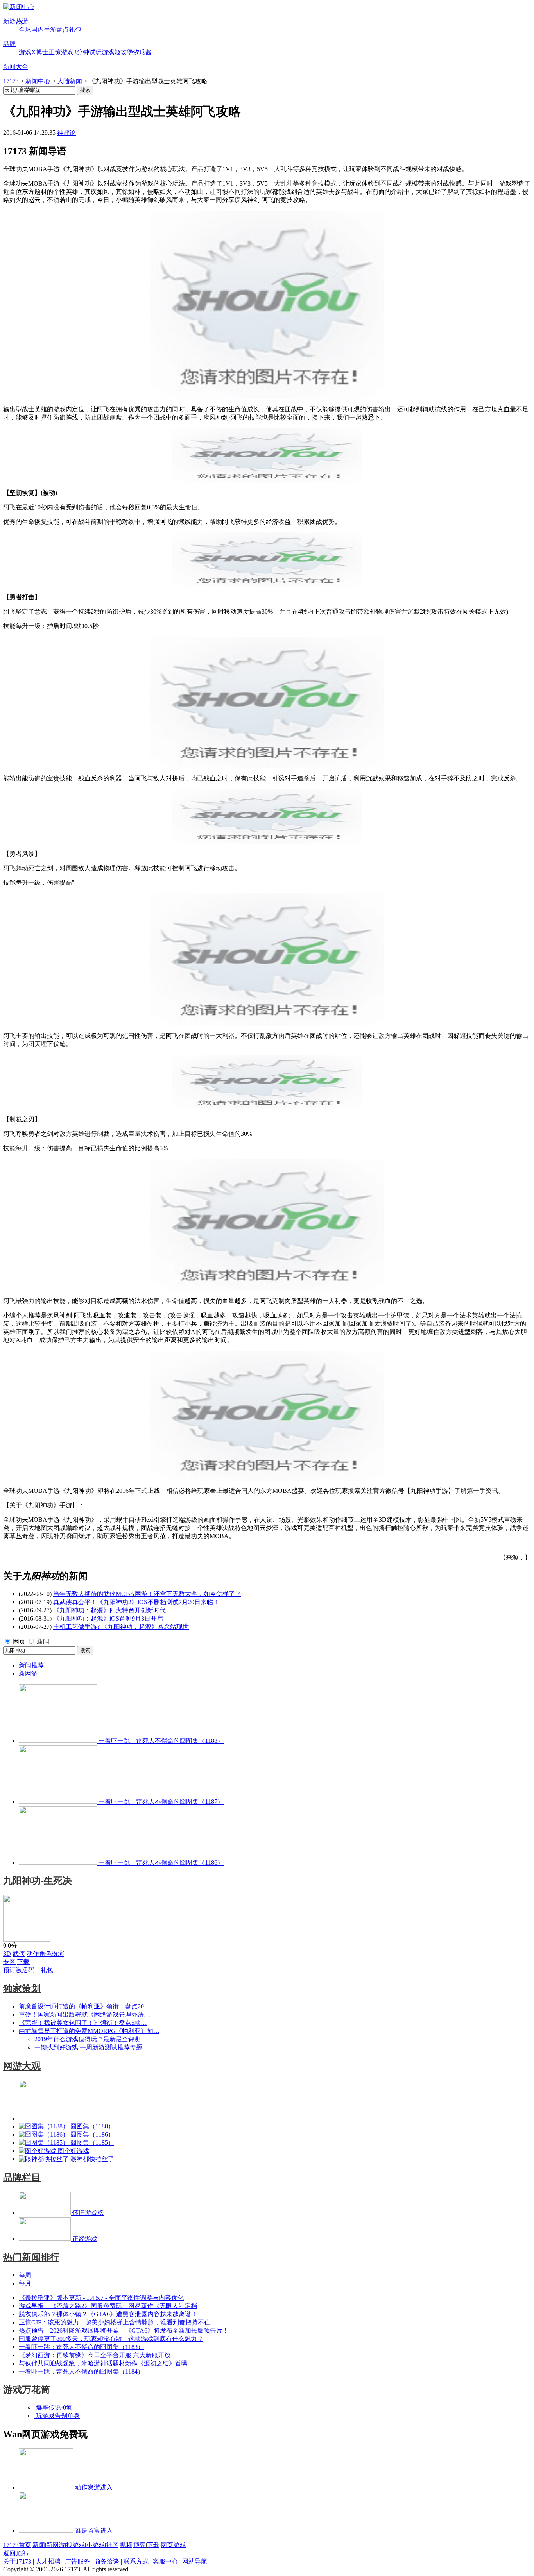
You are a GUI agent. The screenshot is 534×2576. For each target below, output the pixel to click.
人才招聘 (48, 2561)
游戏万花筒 (27, 2390)
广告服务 (77, 2561)
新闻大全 (16, 67)
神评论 (66, 133)
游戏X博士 (34, 52)
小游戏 (95, 2545)
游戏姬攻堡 (117, 52)
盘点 (63, 29)
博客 (140, 2545)
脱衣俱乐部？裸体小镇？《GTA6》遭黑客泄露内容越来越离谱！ (108, 2314)
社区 (112, 2545)
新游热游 (16, 21)
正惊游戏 (61, 52)
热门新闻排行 (31, 2257)
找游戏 (75, 2545)
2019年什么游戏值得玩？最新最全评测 (88, 2039)
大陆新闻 (70, 81)
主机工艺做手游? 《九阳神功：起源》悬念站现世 (121, 1627)
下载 (23, 1962)
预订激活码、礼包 (28, 1970)
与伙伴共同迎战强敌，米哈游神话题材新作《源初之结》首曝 (103, 2363)
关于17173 (17, 2561)
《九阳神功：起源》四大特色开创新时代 (109, 1610)
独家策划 (22, 1989)
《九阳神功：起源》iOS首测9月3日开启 (108, 1618)
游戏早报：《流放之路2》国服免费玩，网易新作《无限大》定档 (108, 2306)
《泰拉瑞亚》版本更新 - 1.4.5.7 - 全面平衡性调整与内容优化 (101, 2298)
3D (7, 1954)
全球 (25, 29)
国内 (38, 29)
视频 (126, 2545)
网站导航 (195, 2561)
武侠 (19, 1954)
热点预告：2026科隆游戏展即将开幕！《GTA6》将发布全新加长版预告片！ (124, 2331)
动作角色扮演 (45, 1954)
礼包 (75, 29)
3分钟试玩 (88, 52)
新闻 (43, 1641)
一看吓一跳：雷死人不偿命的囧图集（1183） (81, 2347)
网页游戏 (173, 2545)
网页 (19, 1641)
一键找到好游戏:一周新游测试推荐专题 (88, 2047)
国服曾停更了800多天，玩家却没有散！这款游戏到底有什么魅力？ (111, 2339)
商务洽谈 (107, 2561)
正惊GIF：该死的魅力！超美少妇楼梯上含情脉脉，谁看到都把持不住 (115, 2322)
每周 (25, 2275)
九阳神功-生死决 (38, 1881)
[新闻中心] (19, 7)
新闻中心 (38, 81)
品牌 (9, 44)
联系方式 (136, 2561)
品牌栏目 (22, 2178)
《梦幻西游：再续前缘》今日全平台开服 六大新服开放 (95, 2355)
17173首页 (17, 2545)
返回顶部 (16, 2553)
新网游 (28, 1674)
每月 (25, 2283)
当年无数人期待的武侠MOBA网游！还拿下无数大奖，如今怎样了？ (147, 1594)
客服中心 (165, 2561)
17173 (11, 81)
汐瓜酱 (142, 52)
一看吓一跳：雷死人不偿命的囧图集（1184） (81, 2372)
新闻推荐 (31, 1665)
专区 (9, 1962)
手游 (50, 29)
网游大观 (22, 2066)
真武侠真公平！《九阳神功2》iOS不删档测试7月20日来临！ (136, 1602)
